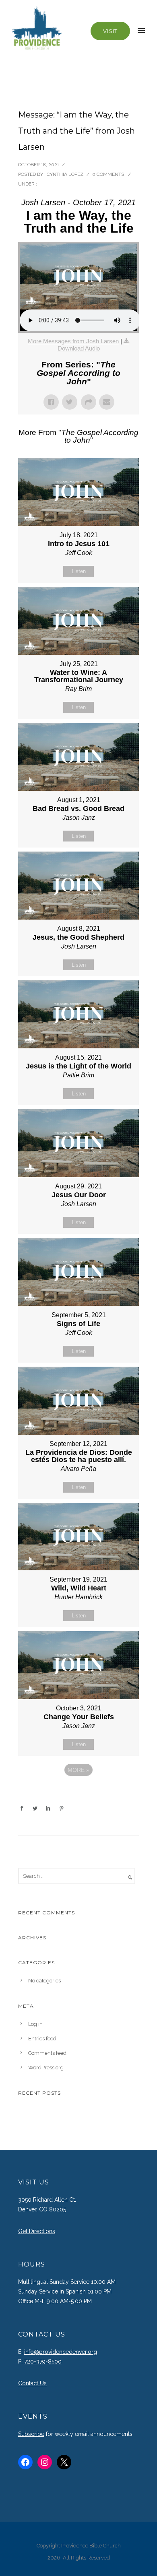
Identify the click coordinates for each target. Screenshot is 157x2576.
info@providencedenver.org (61, 2352)
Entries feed (42, 2039)
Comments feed (47, 2053)
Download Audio (79, 348)
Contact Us (32, 2383)
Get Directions (37, 2231)
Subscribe (31, 2434)
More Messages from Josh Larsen (73, 341)
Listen (79, 571)
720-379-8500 (43, 2362)
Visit (110, 31)
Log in (35, 2024)
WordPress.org (46, 2068)
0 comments (108, 174)
